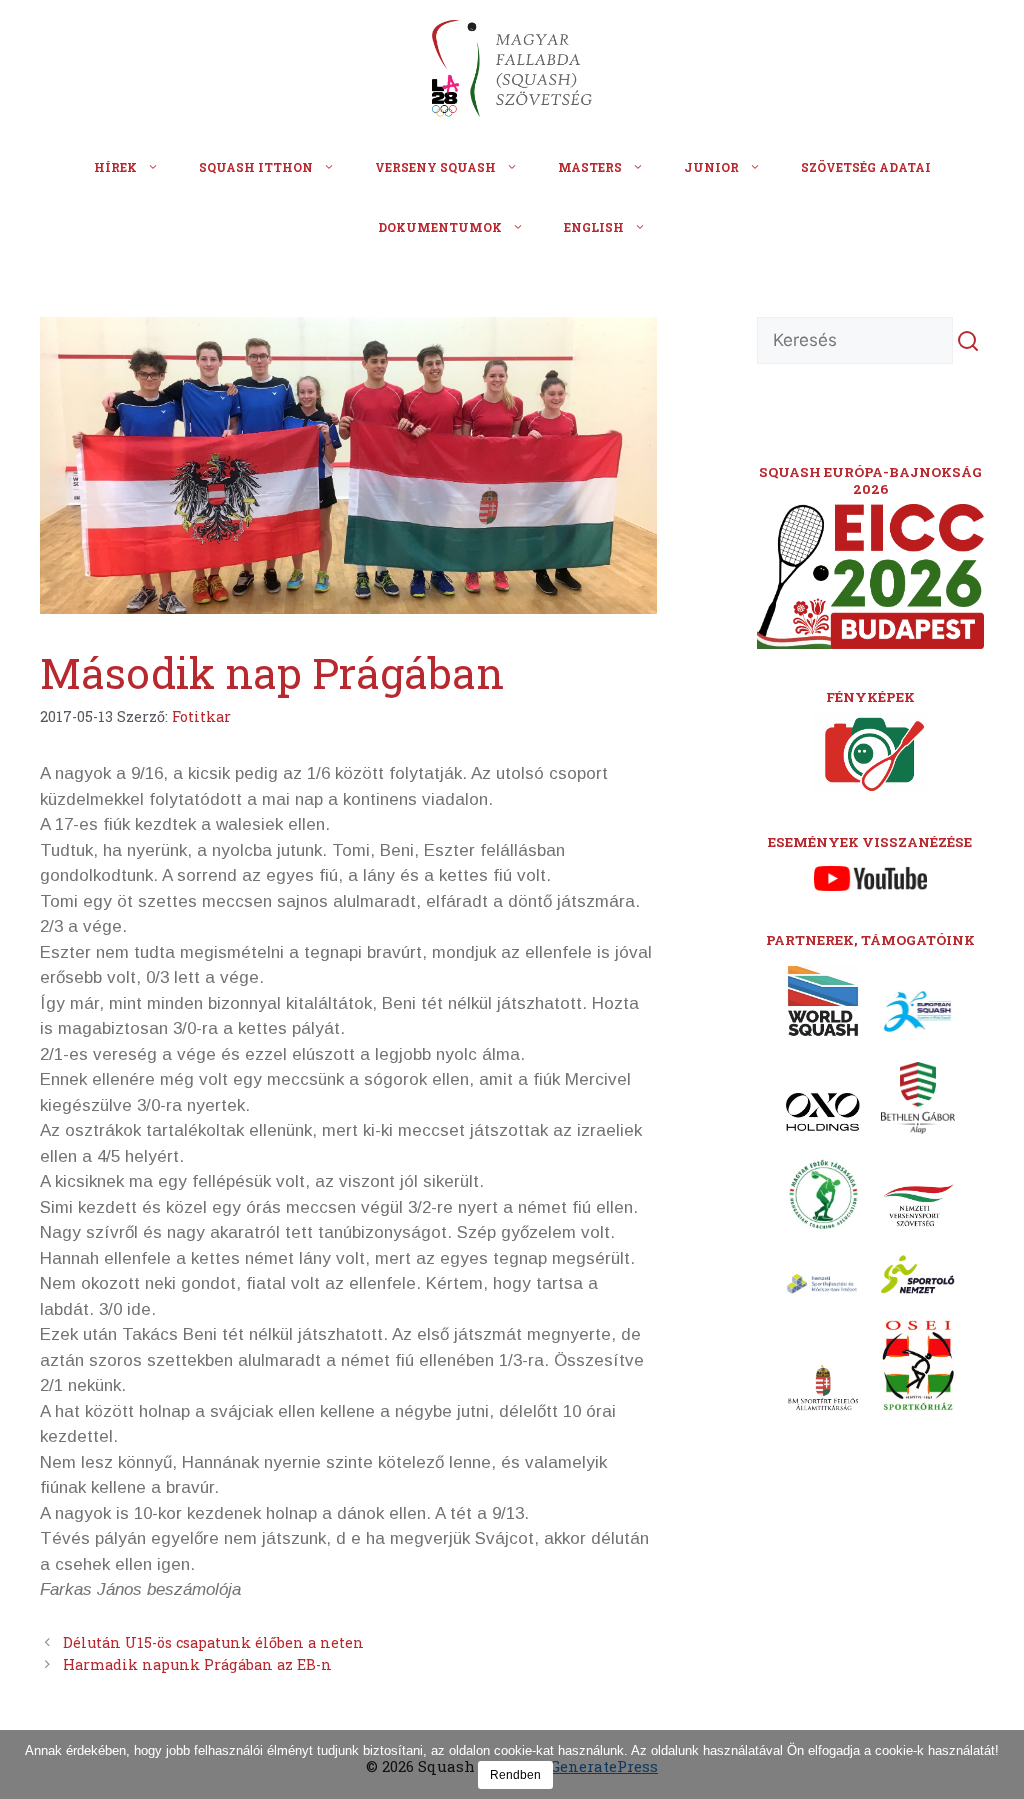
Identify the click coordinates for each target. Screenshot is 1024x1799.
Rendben (515, 1775)
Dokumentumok (440, 227)
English (594, 227)
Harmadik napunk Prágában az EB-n (197, 1664)
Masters (590, 167)
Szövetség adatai (866, 167)
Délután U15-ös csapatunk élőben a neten (213, 1642)
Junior (711, 167)
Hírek (115, 167)
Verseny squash (435, 167)
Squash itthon (256, 167)
